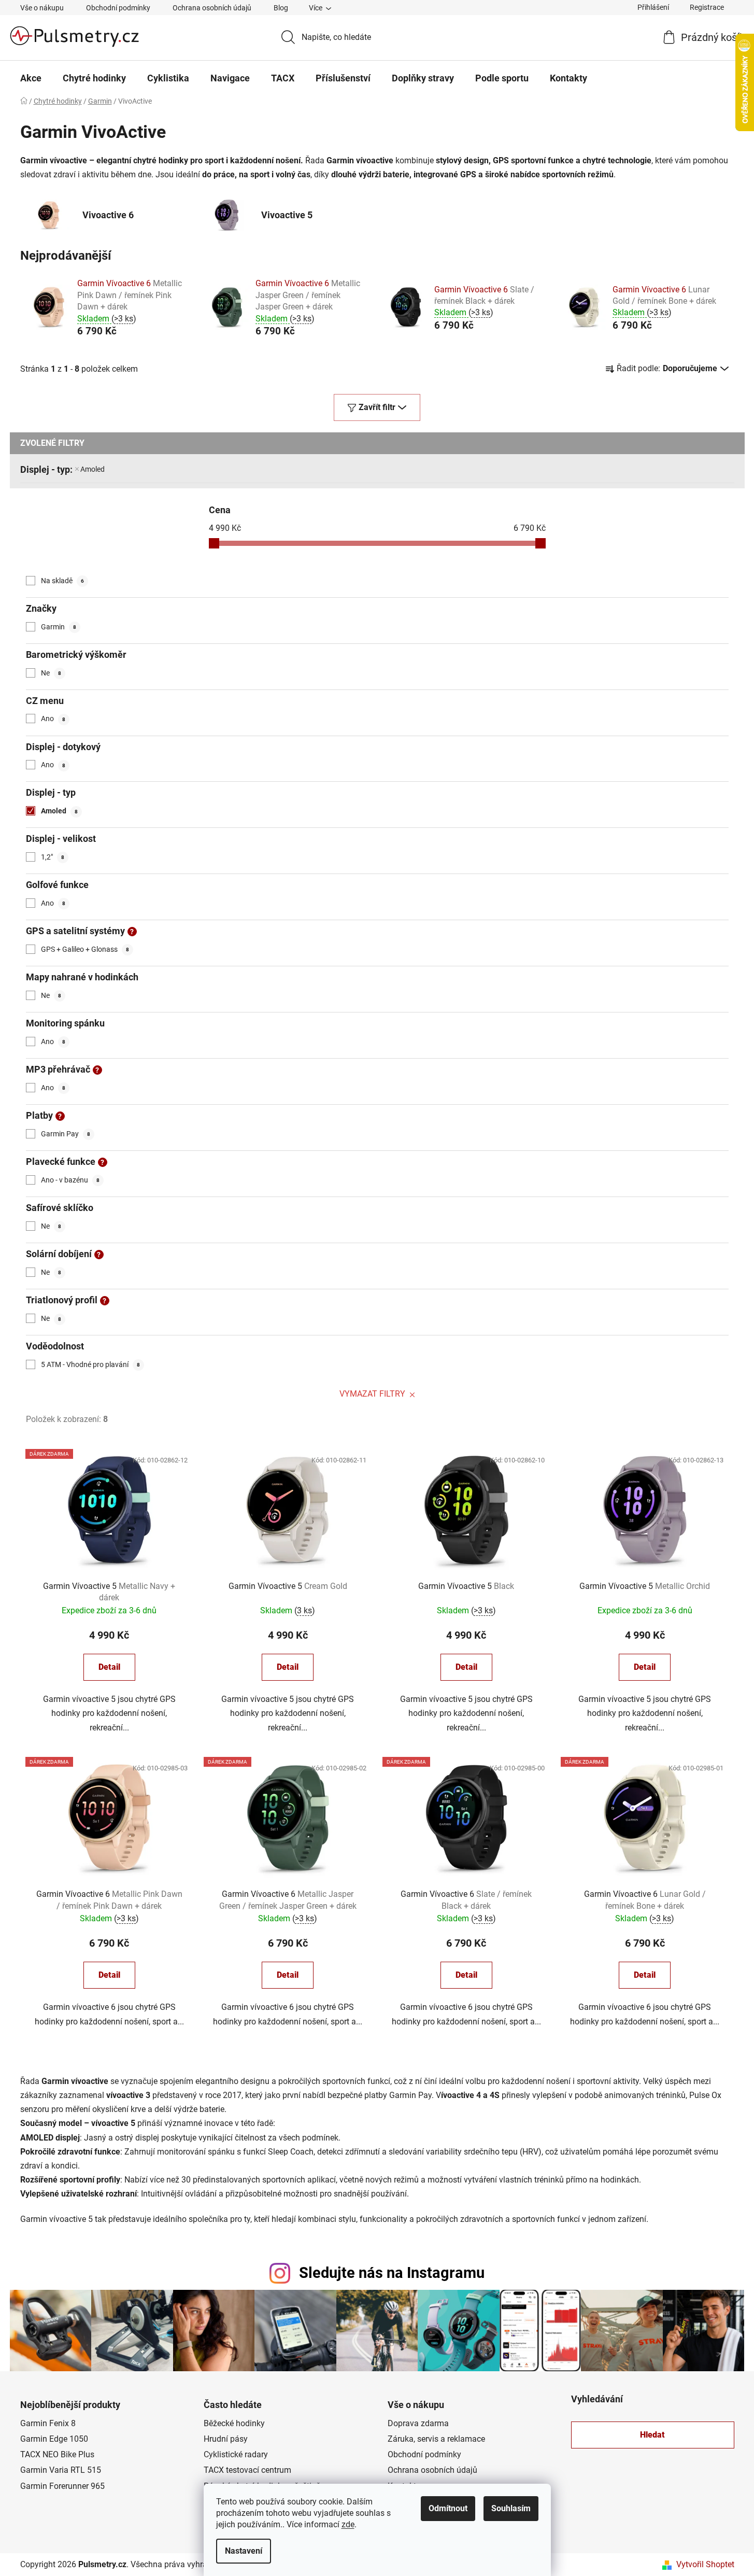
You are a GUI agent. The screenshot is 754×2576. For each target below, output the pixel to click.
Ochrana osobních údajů (212, 8)
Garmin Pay (66, 1134)
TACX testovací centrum (247, 2470)
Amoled (93, 469)
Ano (53, 719)
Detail (109, 1667)
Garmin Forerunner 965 (62, 2486)
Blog (281, 8)
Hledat (652, 2435)
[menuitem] (31, 78)
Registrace (707, 7)
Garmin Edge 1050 (54, 2439)
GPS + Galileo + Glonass (85, 949)
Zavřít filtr (377, 407)
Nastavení (244, 2551)
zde (348, 2524)
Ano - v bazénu (70, 1180)
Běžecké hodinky (234, 2423)
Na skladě (62, 581)
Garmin (59, 627)
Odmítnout (448, 2508)
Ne (51, 673)
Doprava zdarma (418, 2423)
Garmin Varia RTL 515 (61, 2470)
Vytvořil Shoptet (705, 2564)
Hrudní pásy (226, 2439)
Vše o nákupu (42, 8)
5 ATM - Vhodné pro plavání (90, 1364)
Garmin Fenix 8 (48, 2423)
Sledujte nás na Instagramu (392, 2273)
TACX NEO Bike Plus (57, 2454)
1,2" (53, 857)
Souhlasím (511, 2508)
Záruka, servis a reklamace (436, 2439)
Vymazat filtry (372, 1394)
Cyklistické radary (236, 2454)
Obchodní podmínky (118, 8)
